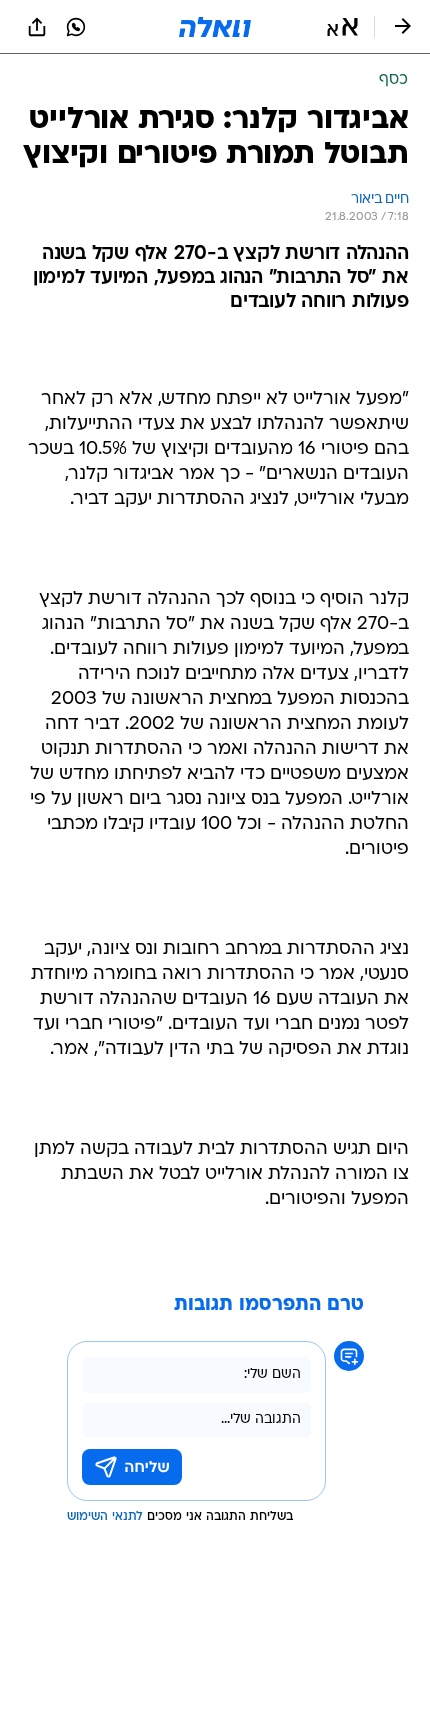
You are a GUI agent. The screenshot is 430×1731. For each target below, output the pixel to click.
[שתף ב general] (37, 27)
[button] (342, 27)
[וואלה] (215, 27)
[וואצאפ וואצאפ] (76, 27)
